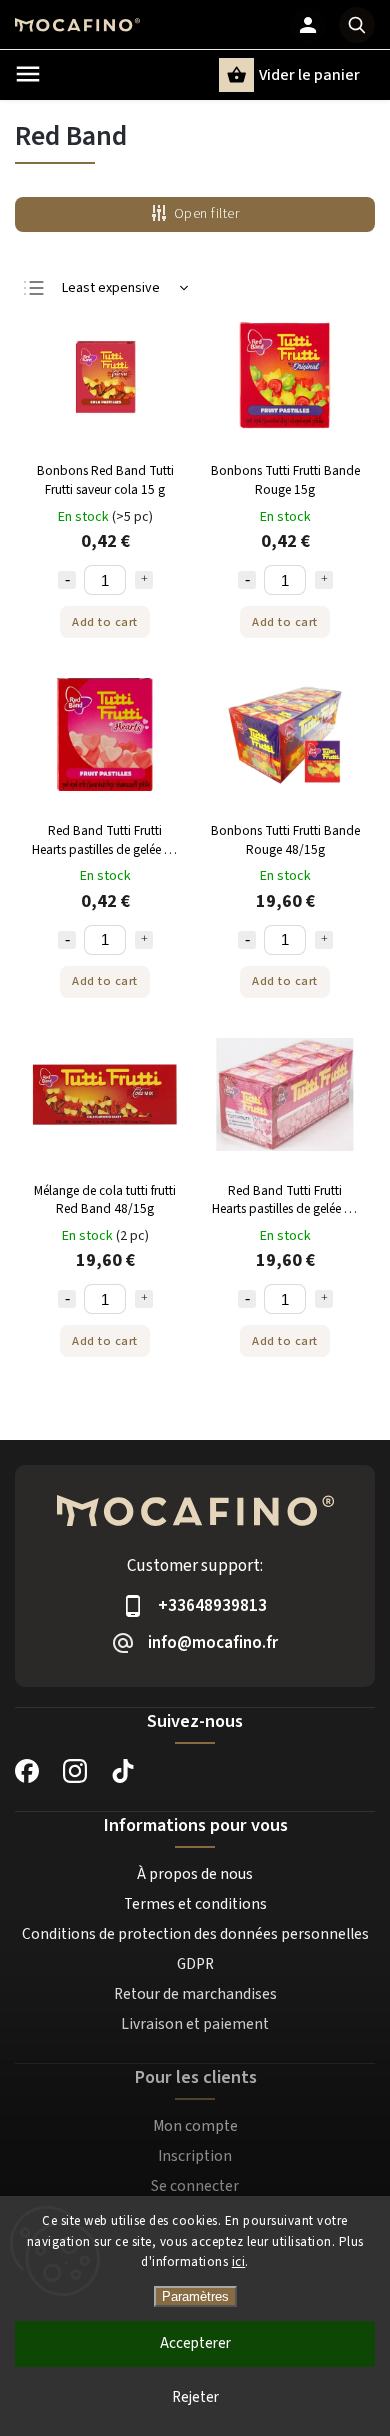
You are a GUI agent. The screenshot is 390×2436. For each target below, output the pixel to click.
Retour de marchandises (195, 1994)
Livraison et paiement (195, 2024)
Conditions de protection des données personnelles (195, 1934)
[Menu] (28, 74)
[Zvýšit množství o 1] (144, 580)
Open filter (207, 214)
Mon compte (195, 2126)
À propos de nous (195, 1874)
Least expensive (111, 288)
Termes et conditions (195, 1904)
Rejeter (195, 2397)
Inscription (195, 2156)
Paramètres (195, 2296)
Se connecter (195, 2186)
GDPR (195, 1964)
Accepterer (195, 2343)
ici (239, 2262)
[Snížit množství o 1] (67, 580)
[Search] (357, 25)
